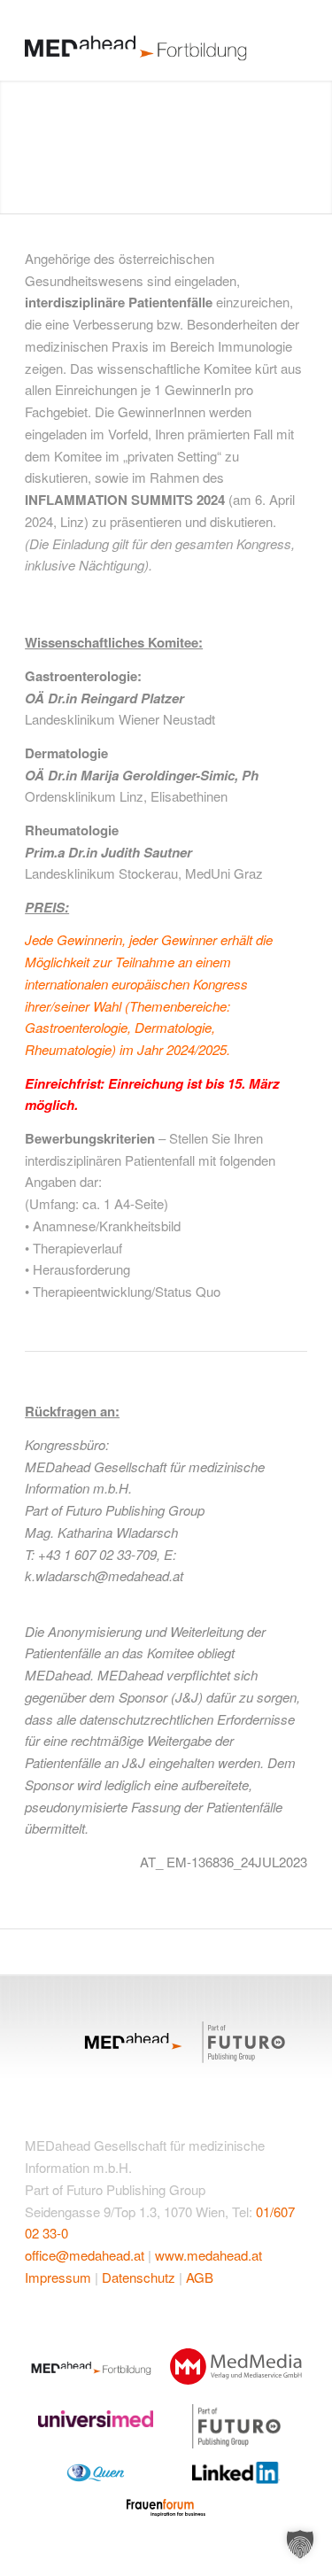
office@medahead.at (85, 2255)
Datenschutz (139, 2277)
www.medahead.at (208, 2255)
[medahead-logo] (138, 40)
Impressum (58, 2277)
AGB (200, 2277)
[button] (300, 2544)
